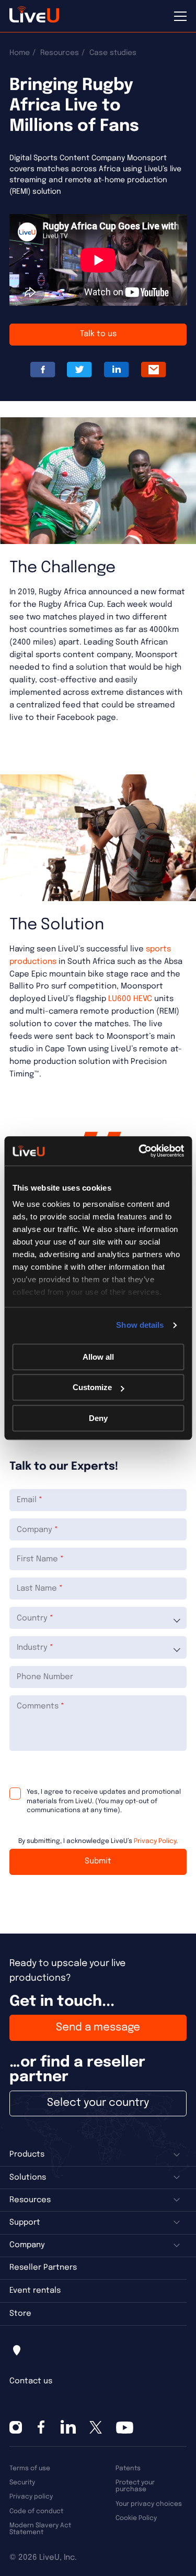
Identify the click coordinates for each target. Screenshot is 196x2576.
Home (20, 53)
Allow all (98, 1357)
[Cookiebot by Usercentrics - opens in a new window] (140, 1151)
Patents (128, 2468)
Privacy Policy (155, 1841)
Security (22, 2483)
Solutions (28, 2178)
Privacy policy (31, 2497)
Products (27, 2155)
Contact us (31, 2381)
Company (27, 2245)
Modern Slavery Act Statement (40, 2529)
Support (25, 2223)
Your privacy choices (149, 2504)
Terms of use (30, 2468)
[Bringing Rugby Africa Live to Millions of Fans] (154, 370)
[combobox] (98, 1618)
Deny (98, 1418)
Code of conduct (36, 2511)
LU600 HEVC (130, 999)
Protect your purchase (135, 2486)
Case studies (113, 53)
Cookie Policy (136, 2518)
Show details (140, 1325)
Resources (60, 53)
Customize (92, 1387)
